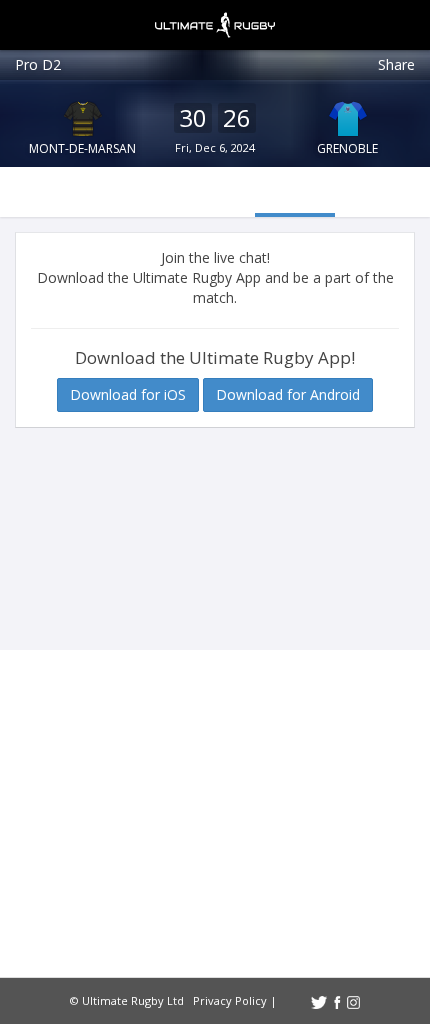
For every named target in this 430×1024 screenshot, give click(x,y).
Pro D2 (38, 64)
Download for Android (288, 394)
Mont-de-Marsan (82, 148)
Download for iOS (128, 394)
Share (396, 64)
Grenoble (347, 148)
